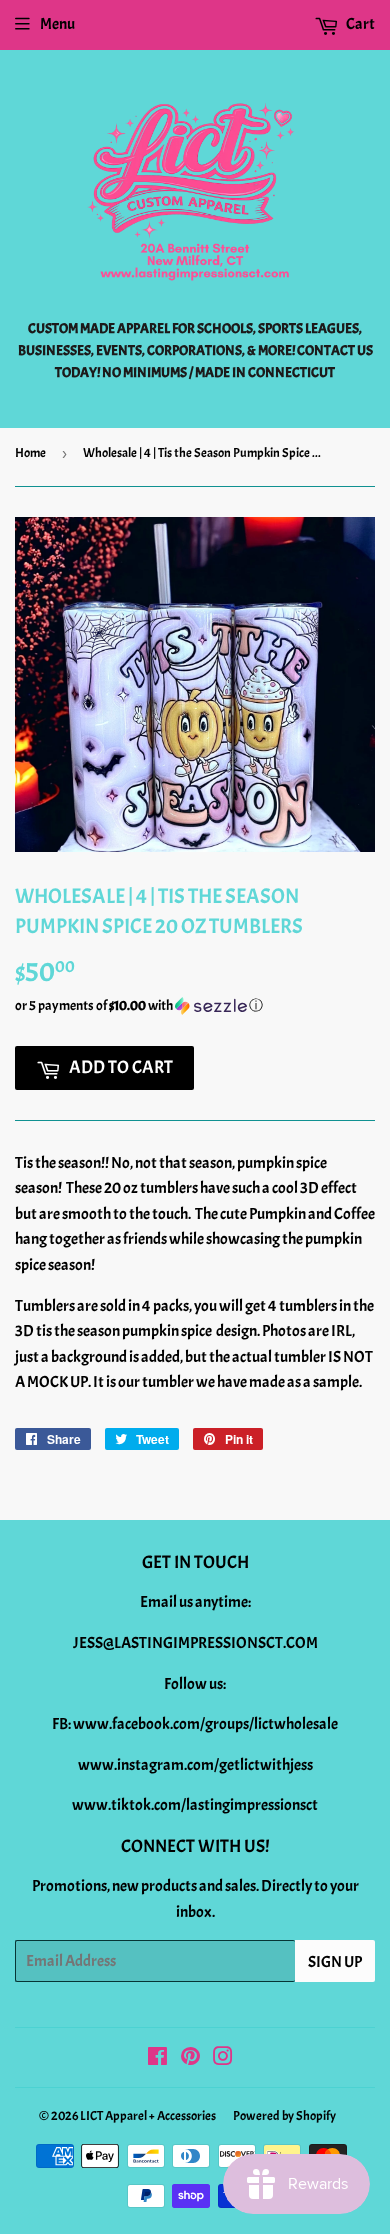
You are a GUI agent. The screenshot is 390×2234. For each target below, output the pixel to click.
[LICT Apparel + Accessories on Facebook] (157, 2059)
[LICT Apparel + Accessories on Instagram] (223, 2059)
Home (30, 453)
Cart (359, 24)
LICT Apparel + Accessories (148, 2116)
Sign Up (335, 1962)
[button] (195, 1006)
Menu (57, 24)
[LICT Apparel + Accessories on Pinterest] (190, 2059)
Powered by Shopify (284, 2116)
